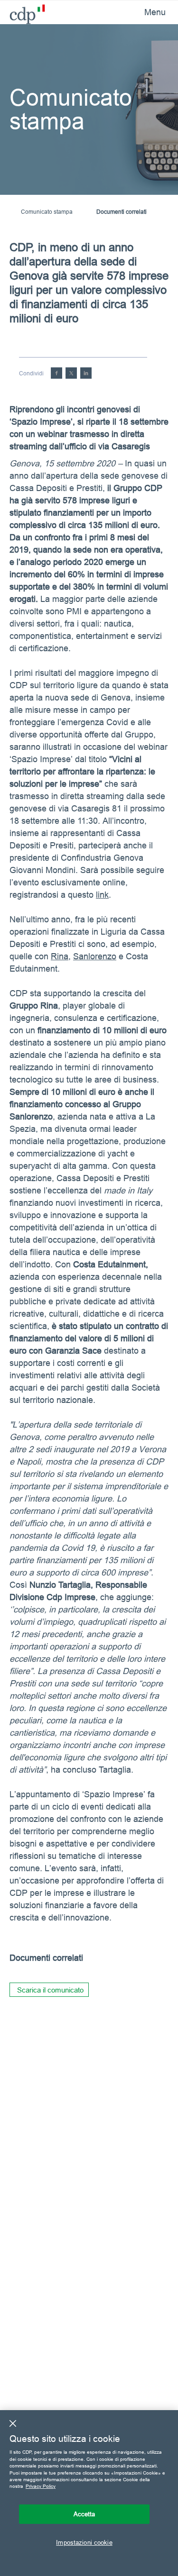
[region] (89, 2493)
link (102, 895)
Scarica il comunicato (50, 1990)
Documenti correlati (122, 212)
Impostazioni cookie (84, 2542)
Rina (60, 956)
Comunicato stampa (47, 212)
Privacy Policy (41, 2486)
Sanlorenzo (95, 956)
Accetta (84, 2514)
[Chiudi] (13, 2423)
